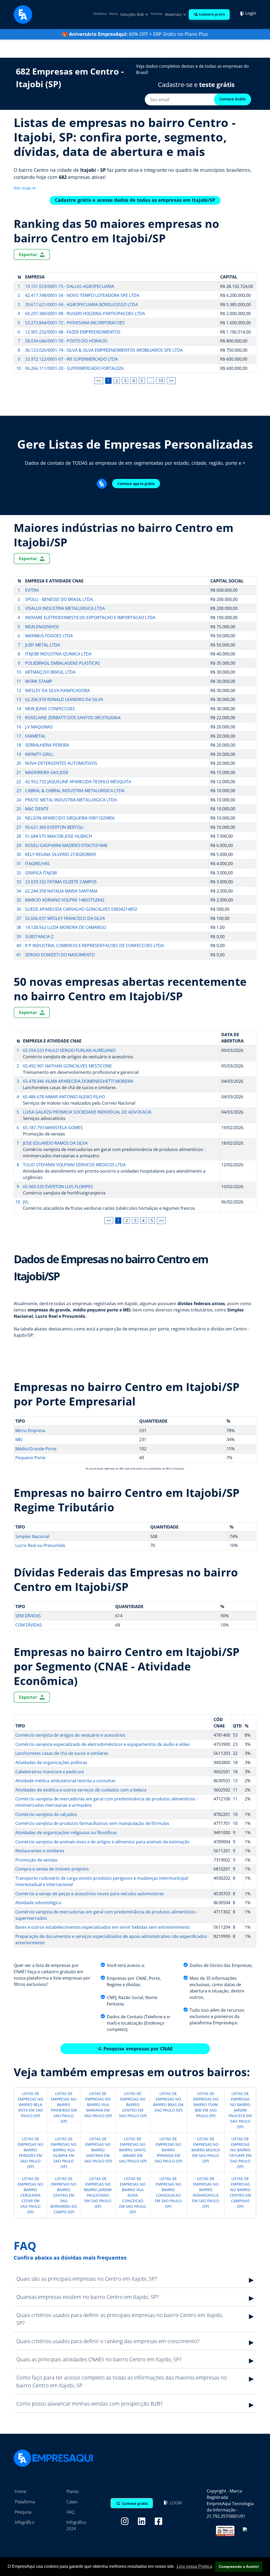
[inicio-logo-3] (23, 14)
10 (161, 381)
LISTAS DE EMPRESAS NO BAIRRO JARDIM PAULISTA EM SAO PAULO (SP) (240, 2110)
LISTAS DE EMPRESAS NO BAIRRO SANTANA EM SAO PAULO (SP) (98, 2150)
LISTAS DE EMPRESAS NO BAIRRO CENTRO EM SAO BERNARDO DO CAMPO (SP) (64, 2195)
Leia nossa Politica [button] (194, 2566)
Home (21, 2491)
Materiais (174, 14)
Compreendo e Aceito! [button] (239, 2567)
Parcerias (157, 14)
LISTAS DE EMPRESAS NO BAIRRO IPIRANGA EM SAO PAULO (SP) (168, 2150)
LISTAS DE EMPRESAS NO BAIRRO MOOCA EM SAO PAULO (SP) (206, 2150)
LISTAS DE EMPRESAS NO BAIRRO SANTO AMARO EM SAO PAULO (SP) (133, 2150)
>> (171, 381)
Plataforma (100, 14)
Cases (72, 2502)
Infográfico (25, 2522)
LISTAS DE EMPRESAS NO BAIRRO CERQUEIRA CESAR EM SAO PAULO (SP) (30, 2195)
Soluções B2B (132, 14)
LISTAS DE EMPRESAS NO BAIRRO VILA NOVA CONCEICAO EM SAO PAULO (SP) (133, 2195)
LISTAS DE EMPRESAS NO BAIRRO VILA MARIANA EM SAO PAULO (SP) (98, 2105)
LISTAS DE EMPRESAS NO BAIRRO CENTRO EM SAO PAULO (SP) (133, 2105)
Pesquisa (23, 2512)
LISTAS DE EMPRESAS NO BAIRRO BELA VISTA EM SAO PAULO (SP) (30, 2105)
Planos (113, 14)
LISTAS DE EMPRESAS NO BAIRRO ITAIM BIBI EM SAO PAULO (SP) (206, 2105)
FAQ (70, 2512)
